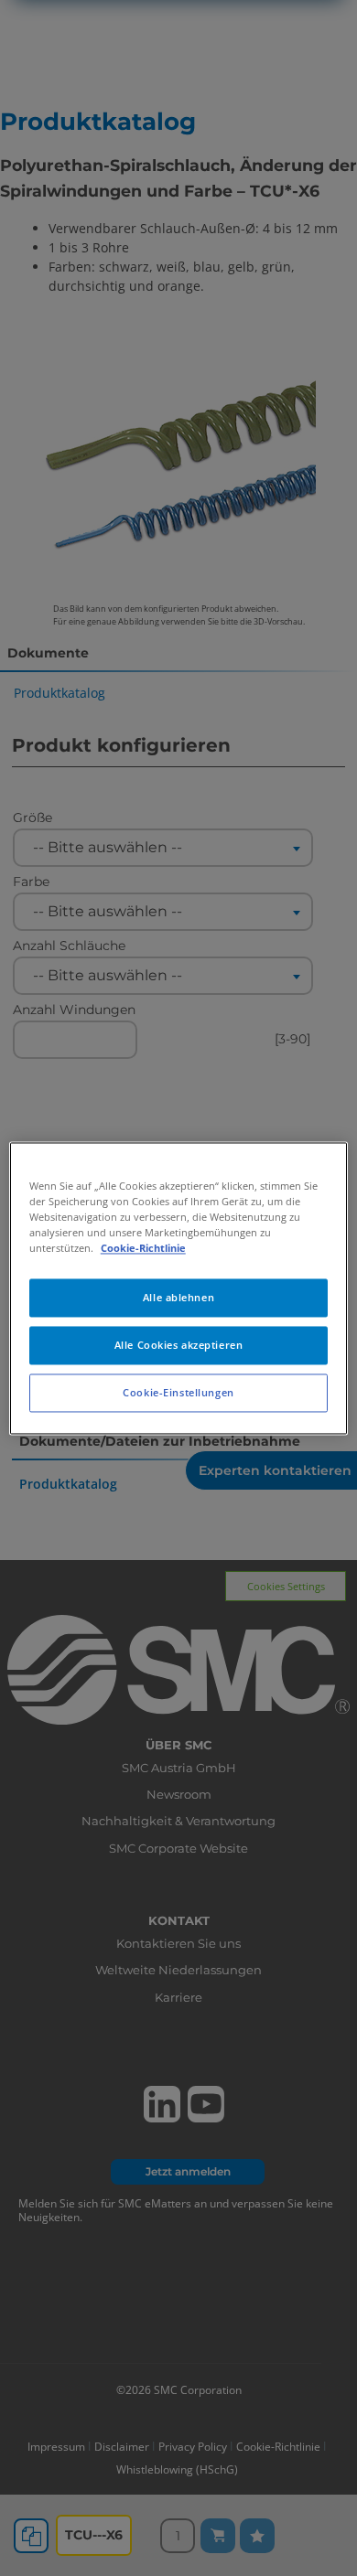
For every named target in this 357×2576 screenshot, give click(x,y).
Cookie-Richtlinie (143, 1248)
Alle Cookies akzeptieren (179, 1345)
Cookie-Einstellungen (178, 1392)
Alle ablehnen (178, 1297)
